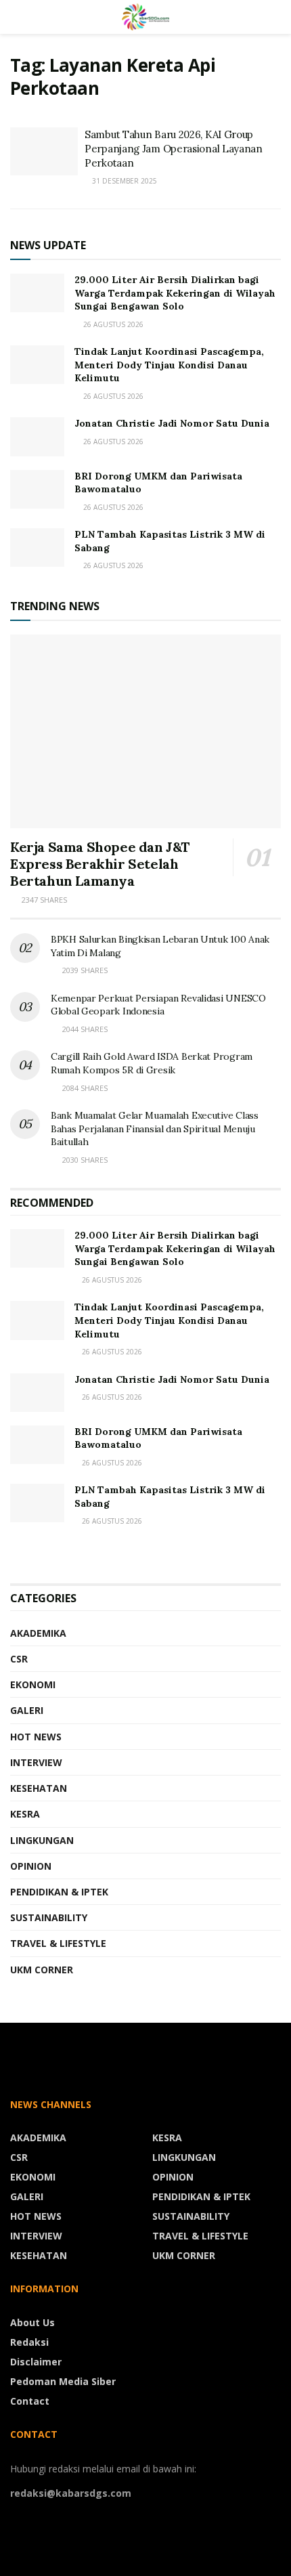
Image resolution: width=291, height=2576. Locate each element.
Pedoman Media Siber (63, 2381)
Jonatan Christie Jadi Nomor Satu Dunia (172, 423)
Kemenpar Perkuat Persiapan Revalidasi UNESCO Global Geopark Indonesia (158, 1005)
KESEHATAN (39, 1788)
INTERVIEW (36, 1762)
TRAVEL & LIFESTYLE (58, 1943)
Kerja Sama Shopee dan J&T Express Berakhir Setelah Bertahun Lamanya (100, 864)
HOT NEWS (36, 1737)
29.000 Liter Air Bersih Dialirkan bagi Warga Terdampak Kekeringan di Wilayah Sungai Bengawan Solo (175, 293)
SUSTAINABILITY (49, 1917)
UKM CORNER (42, 1970)
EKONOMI (33, 1684)
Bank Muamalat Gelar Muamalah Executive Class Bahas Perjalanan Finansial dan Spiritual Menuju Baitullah (155, 1129)
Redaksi (29, 2342)
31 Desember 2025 (124, 181)
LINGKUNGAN (42, 1840)
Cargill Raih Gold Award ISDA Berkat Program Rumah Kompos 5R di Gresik (152, 1063)
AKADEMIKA (38, 1633)
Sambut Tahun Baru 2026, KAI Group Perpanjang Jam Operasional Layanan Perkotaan (174, 149)
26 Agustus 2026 (111, 1280)
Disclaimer (36, 2362)
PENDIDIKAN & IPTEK (59, 1892)
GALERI (27, 1710)
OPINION (31, 1866)
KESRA (25, 1814)
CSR (19, 1659)
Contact (30, 2401)
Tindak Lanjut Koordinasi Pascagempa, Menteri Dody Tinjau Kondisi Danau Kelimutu (169, 365)
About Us (32, 2322)
